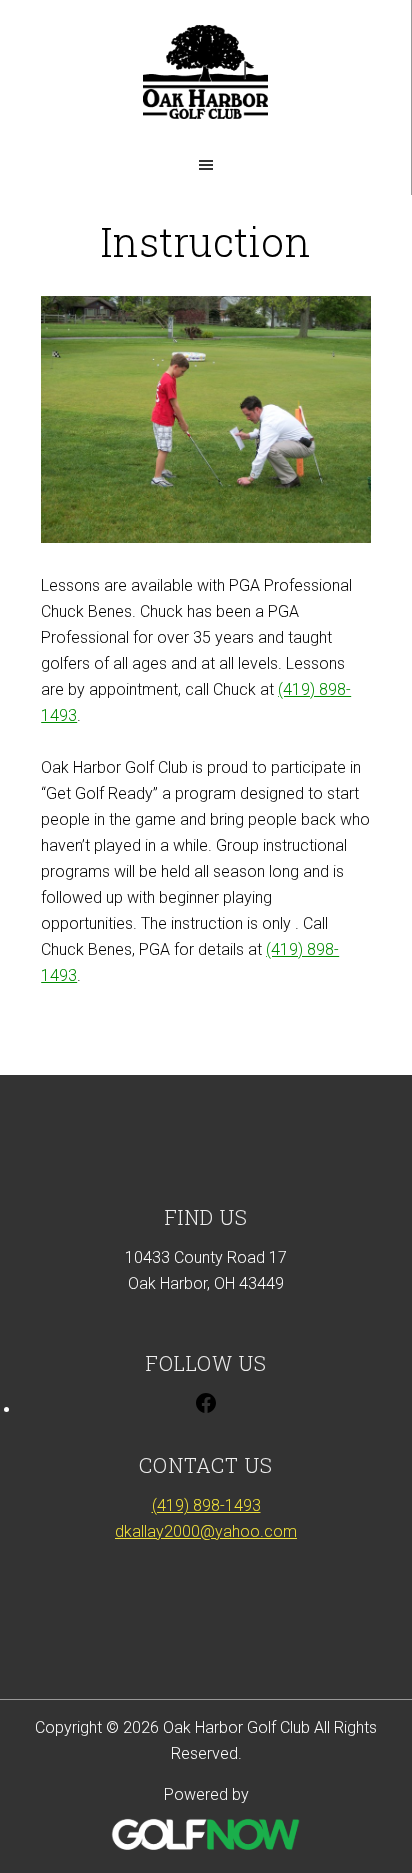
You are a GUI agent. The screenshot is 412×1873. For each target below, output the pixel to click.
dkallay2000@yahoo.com (206, 1531)
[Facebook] (206, 1409)
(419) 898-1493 (206, 1505)
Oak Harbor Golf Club (205, 72)
